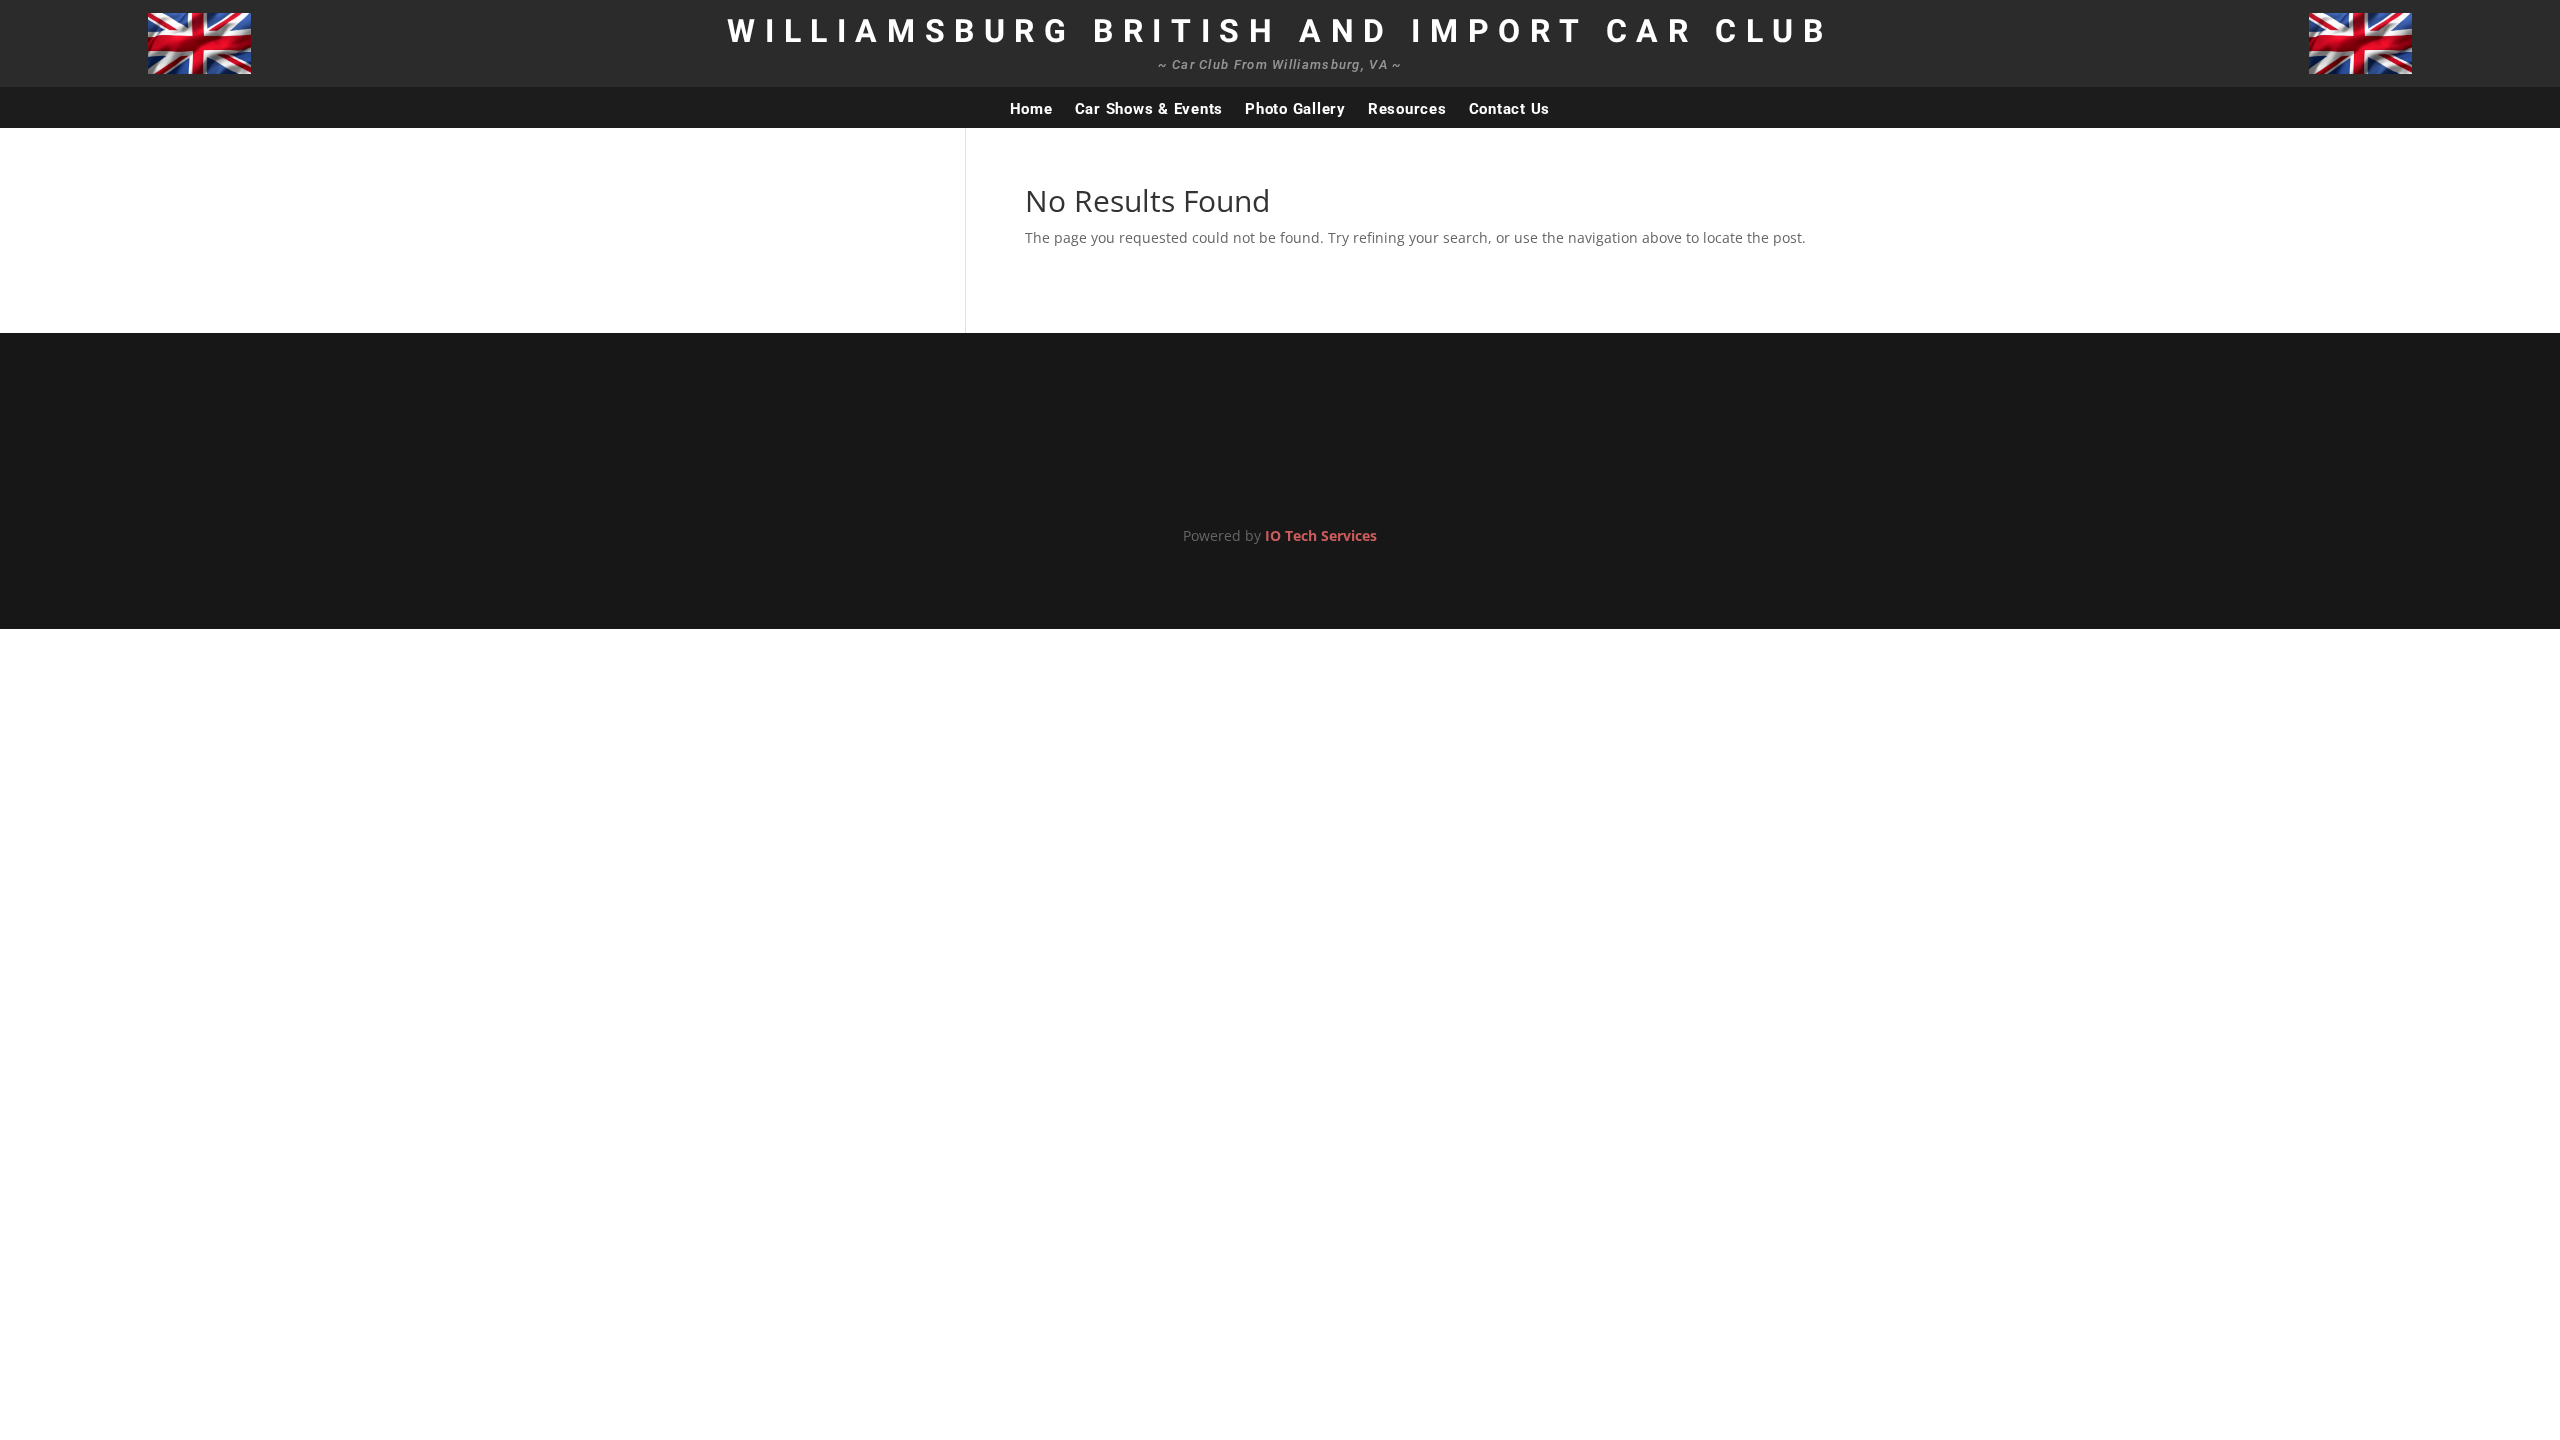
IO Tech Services (1321, 535)
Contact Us (1510, 109)
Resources (1407, 109)
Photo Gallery (1295, 109)
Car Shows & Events (1149, 109)
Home (1031, 109)
